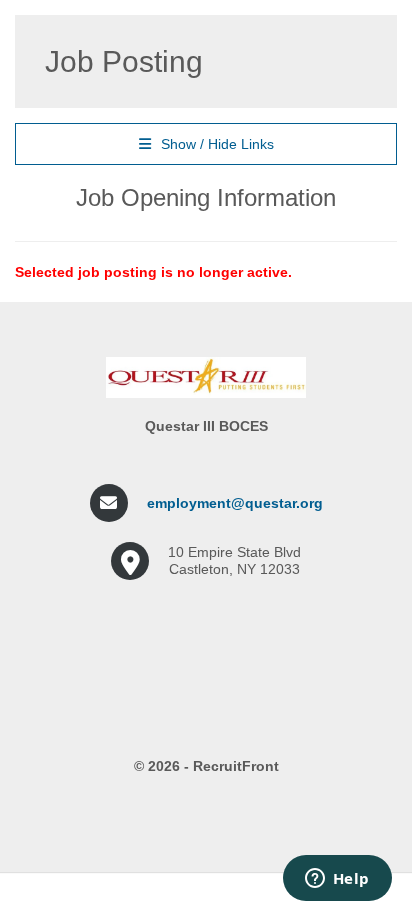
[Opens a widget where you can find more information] (337, 880)
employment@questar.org (235, 503)
